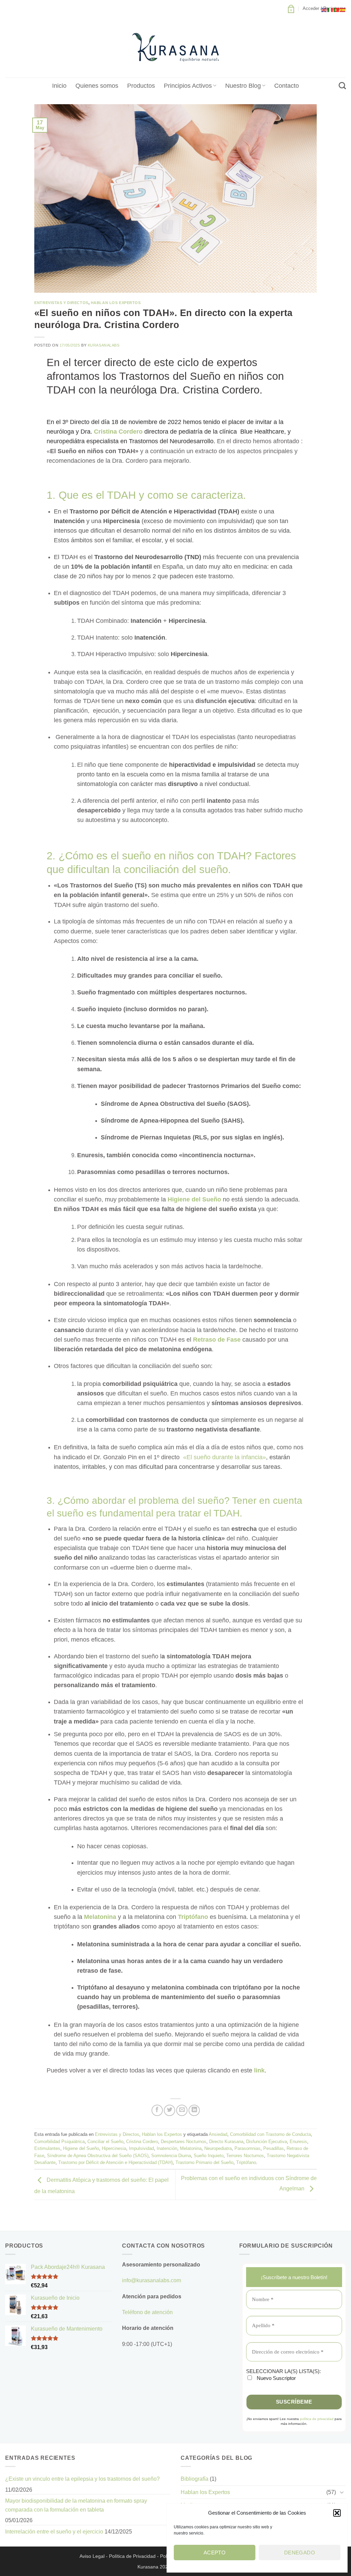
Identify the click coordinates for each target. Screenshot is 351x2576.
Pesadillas (274, 2148)
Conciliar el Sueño (105, 2142)
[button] (337, 2513)
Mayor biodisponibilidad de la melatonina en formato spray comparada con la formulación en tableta (76, 2505)
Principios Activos (188, 86)
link (259, 2070)
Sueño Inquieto (209, 2156)
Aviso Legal (92, 2556)
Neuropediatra (218, 2148)
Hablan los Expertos (116, 303)
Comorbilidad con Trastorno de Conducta (270, 2134)
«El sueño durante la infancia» (225, 1457)
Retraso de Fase (217, 1340)
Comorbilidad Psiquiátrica (59, 2142)
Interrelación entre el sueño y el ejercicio (54, 2532)
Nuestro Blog (243, 86)
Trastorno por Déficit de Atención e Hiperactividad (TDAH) (116, 2162)
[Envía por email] (182, 2110)
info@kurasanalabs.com (152, 2280)
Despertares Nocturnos (184, 2142)
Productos (141, 86)
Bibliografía (195, 2479)
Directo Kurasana (226, 2142)
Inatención (167, 2148)
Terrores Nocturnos (245, 2156)
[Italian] (330, 9)
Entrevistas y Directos (61, 303)
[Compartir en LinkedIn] (194, 2110)
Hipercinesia (114, 2148)
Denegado (300, 2553)
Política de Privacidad (132, 2556)
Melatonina (100, 1917)
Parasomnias (247, 2148)
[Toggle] (342, 2492)
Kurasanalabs (104, 345)
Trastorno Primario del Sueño (204, 2162)
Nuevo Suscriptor (276, 2378)
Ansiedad (218, 2134)
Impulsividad (141, 2148)
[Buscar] (342, 86)
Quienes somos (97, 86)
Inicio (59, 86)
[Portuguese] (337, 9)
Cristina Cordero (118, 432)
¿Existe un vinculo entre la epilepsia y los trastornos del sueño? (82, 2479)
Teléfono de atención (147, 2312)
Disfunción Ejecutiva (267, 2142)
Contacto (287, 86)
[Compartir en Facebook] (157, 2110)
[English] (324, 9)
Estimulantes (47, 2148)
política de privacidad (317, 2419)
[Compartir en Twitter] (170, 2110)
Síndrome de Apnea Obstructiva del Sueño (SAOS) (98, 2156)
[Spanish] (343, 9)
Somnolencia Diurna (171, 2156)
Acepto (215, 2553)
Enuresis (298, 2142)
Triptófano (193, 1917)
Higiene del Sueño (81, 2148)
